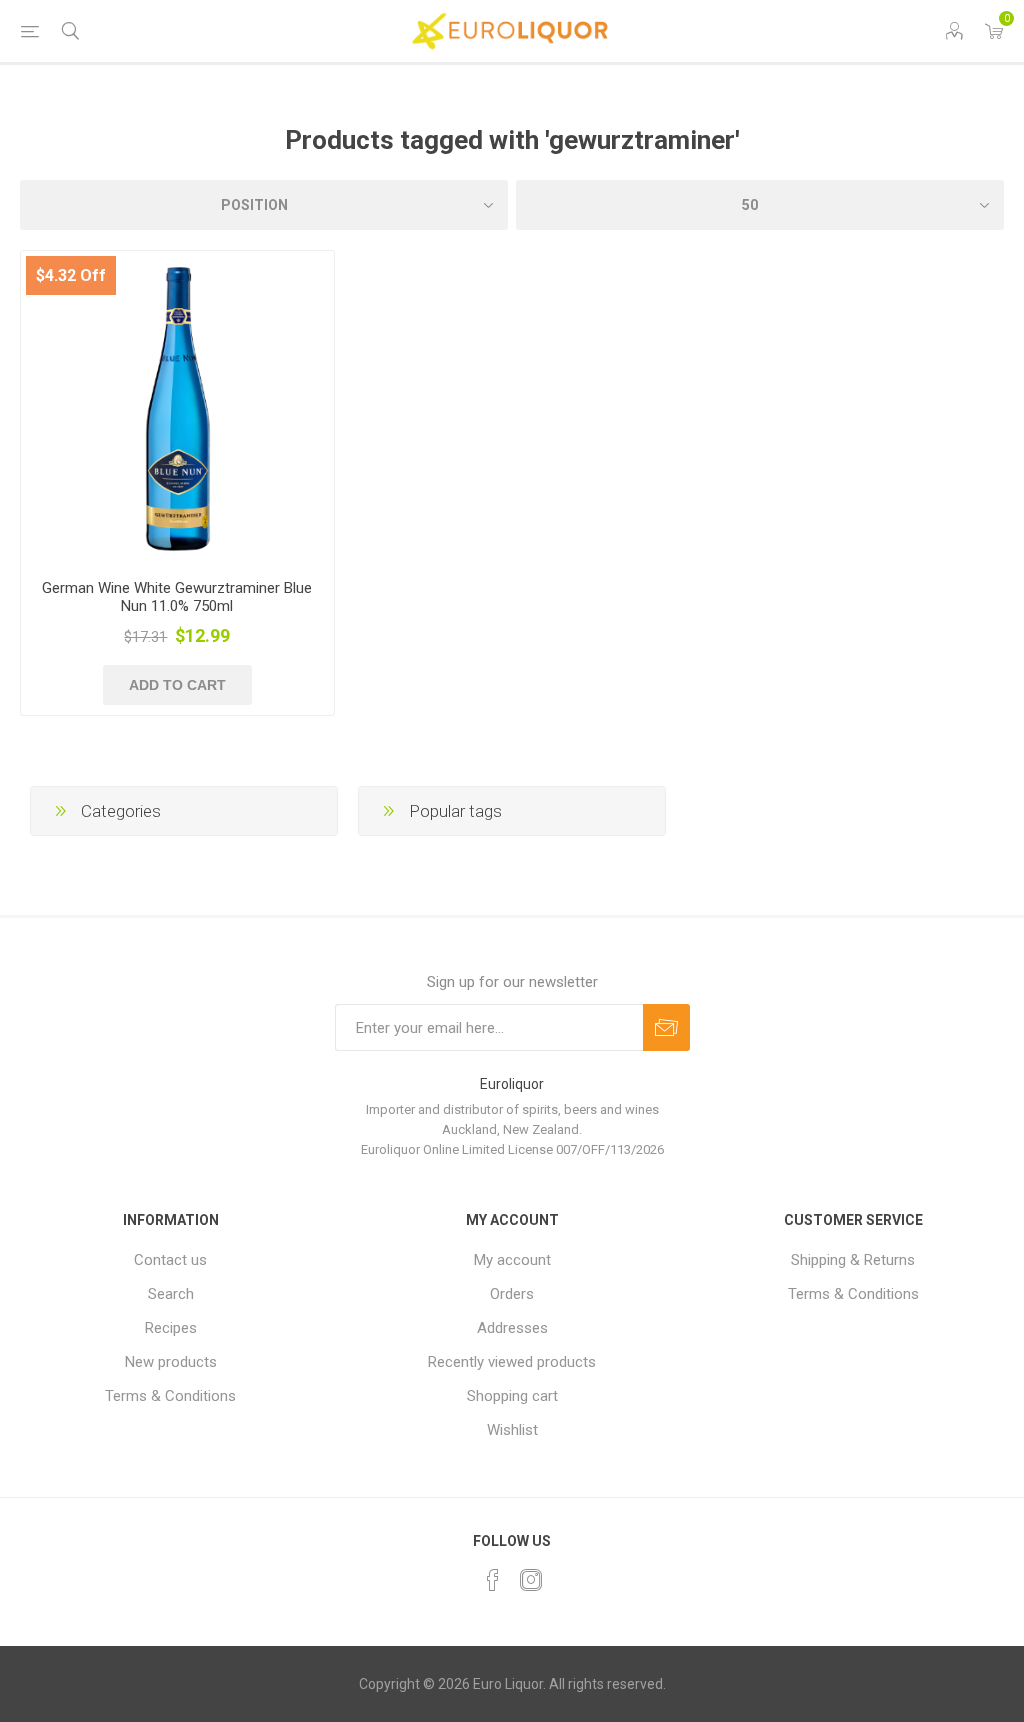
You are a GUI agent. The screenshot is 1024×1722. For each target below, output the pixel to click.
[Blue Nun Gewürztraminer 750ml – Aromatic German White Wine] (177, 407)
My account (512, 1260)
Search (171, 1294)
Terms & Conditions (170, 1396)
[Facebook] (493, 1580)
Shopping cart (512, 1396)
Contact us (170, 1260)
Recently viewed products (512, 1362)
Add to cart (177, 685)
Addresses (512, 1328)
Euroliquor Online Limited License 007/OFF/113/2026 (512, 1149)
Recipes (171, 1328)
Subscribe (666, 1027)
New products (171, 1362)
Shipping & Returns (853, 1260)
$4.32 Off (71, 275)
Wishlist (512, 1430)
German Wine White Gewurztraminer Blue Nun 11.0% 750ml (177, 597)
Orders (512, 1294)
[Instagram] (531, 1580)
